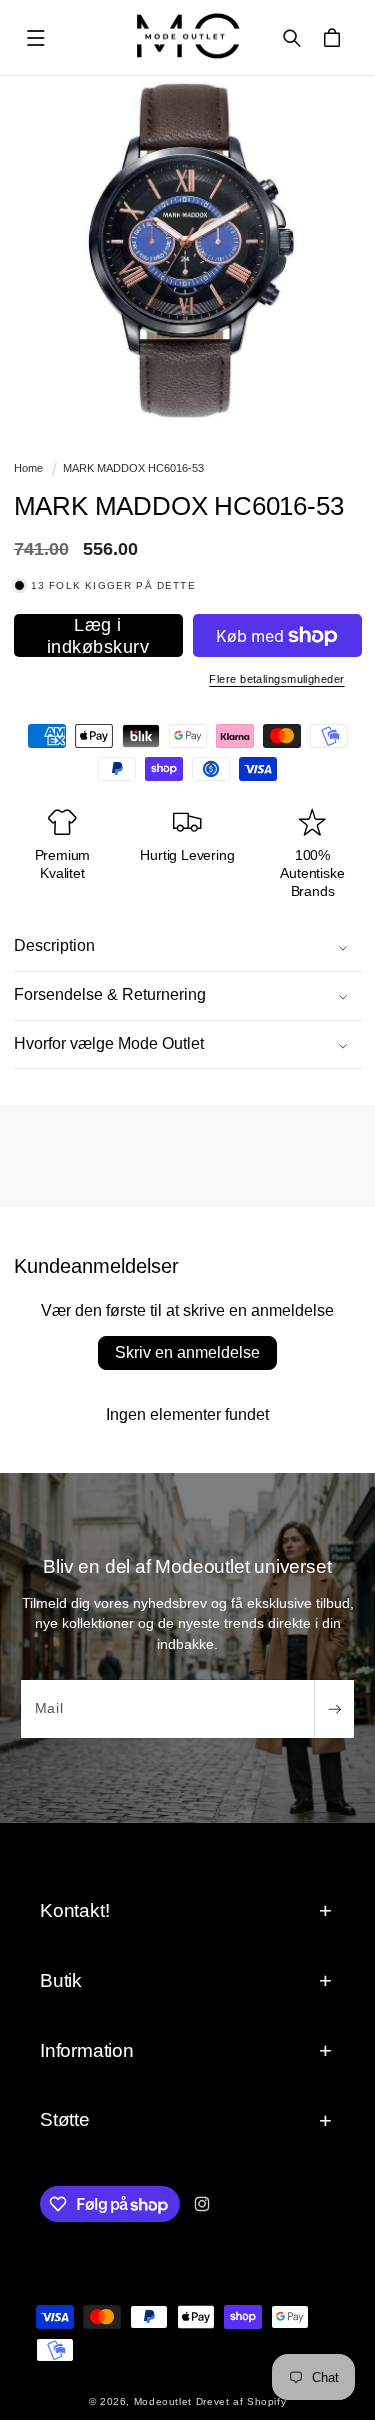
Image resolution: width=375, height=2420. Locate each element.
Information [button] (87, 2050)
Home (28, 468)
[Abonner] (334, 1709)
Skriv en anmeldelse (187, 1352)
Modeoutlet (163, 2401)
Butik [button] (61, 1980)
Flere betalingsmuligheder (276, 679)
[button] (36, 38)
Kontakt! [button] (74, 1910)
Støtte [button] (65, 2119)
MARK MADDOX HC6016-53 (133, 468)
